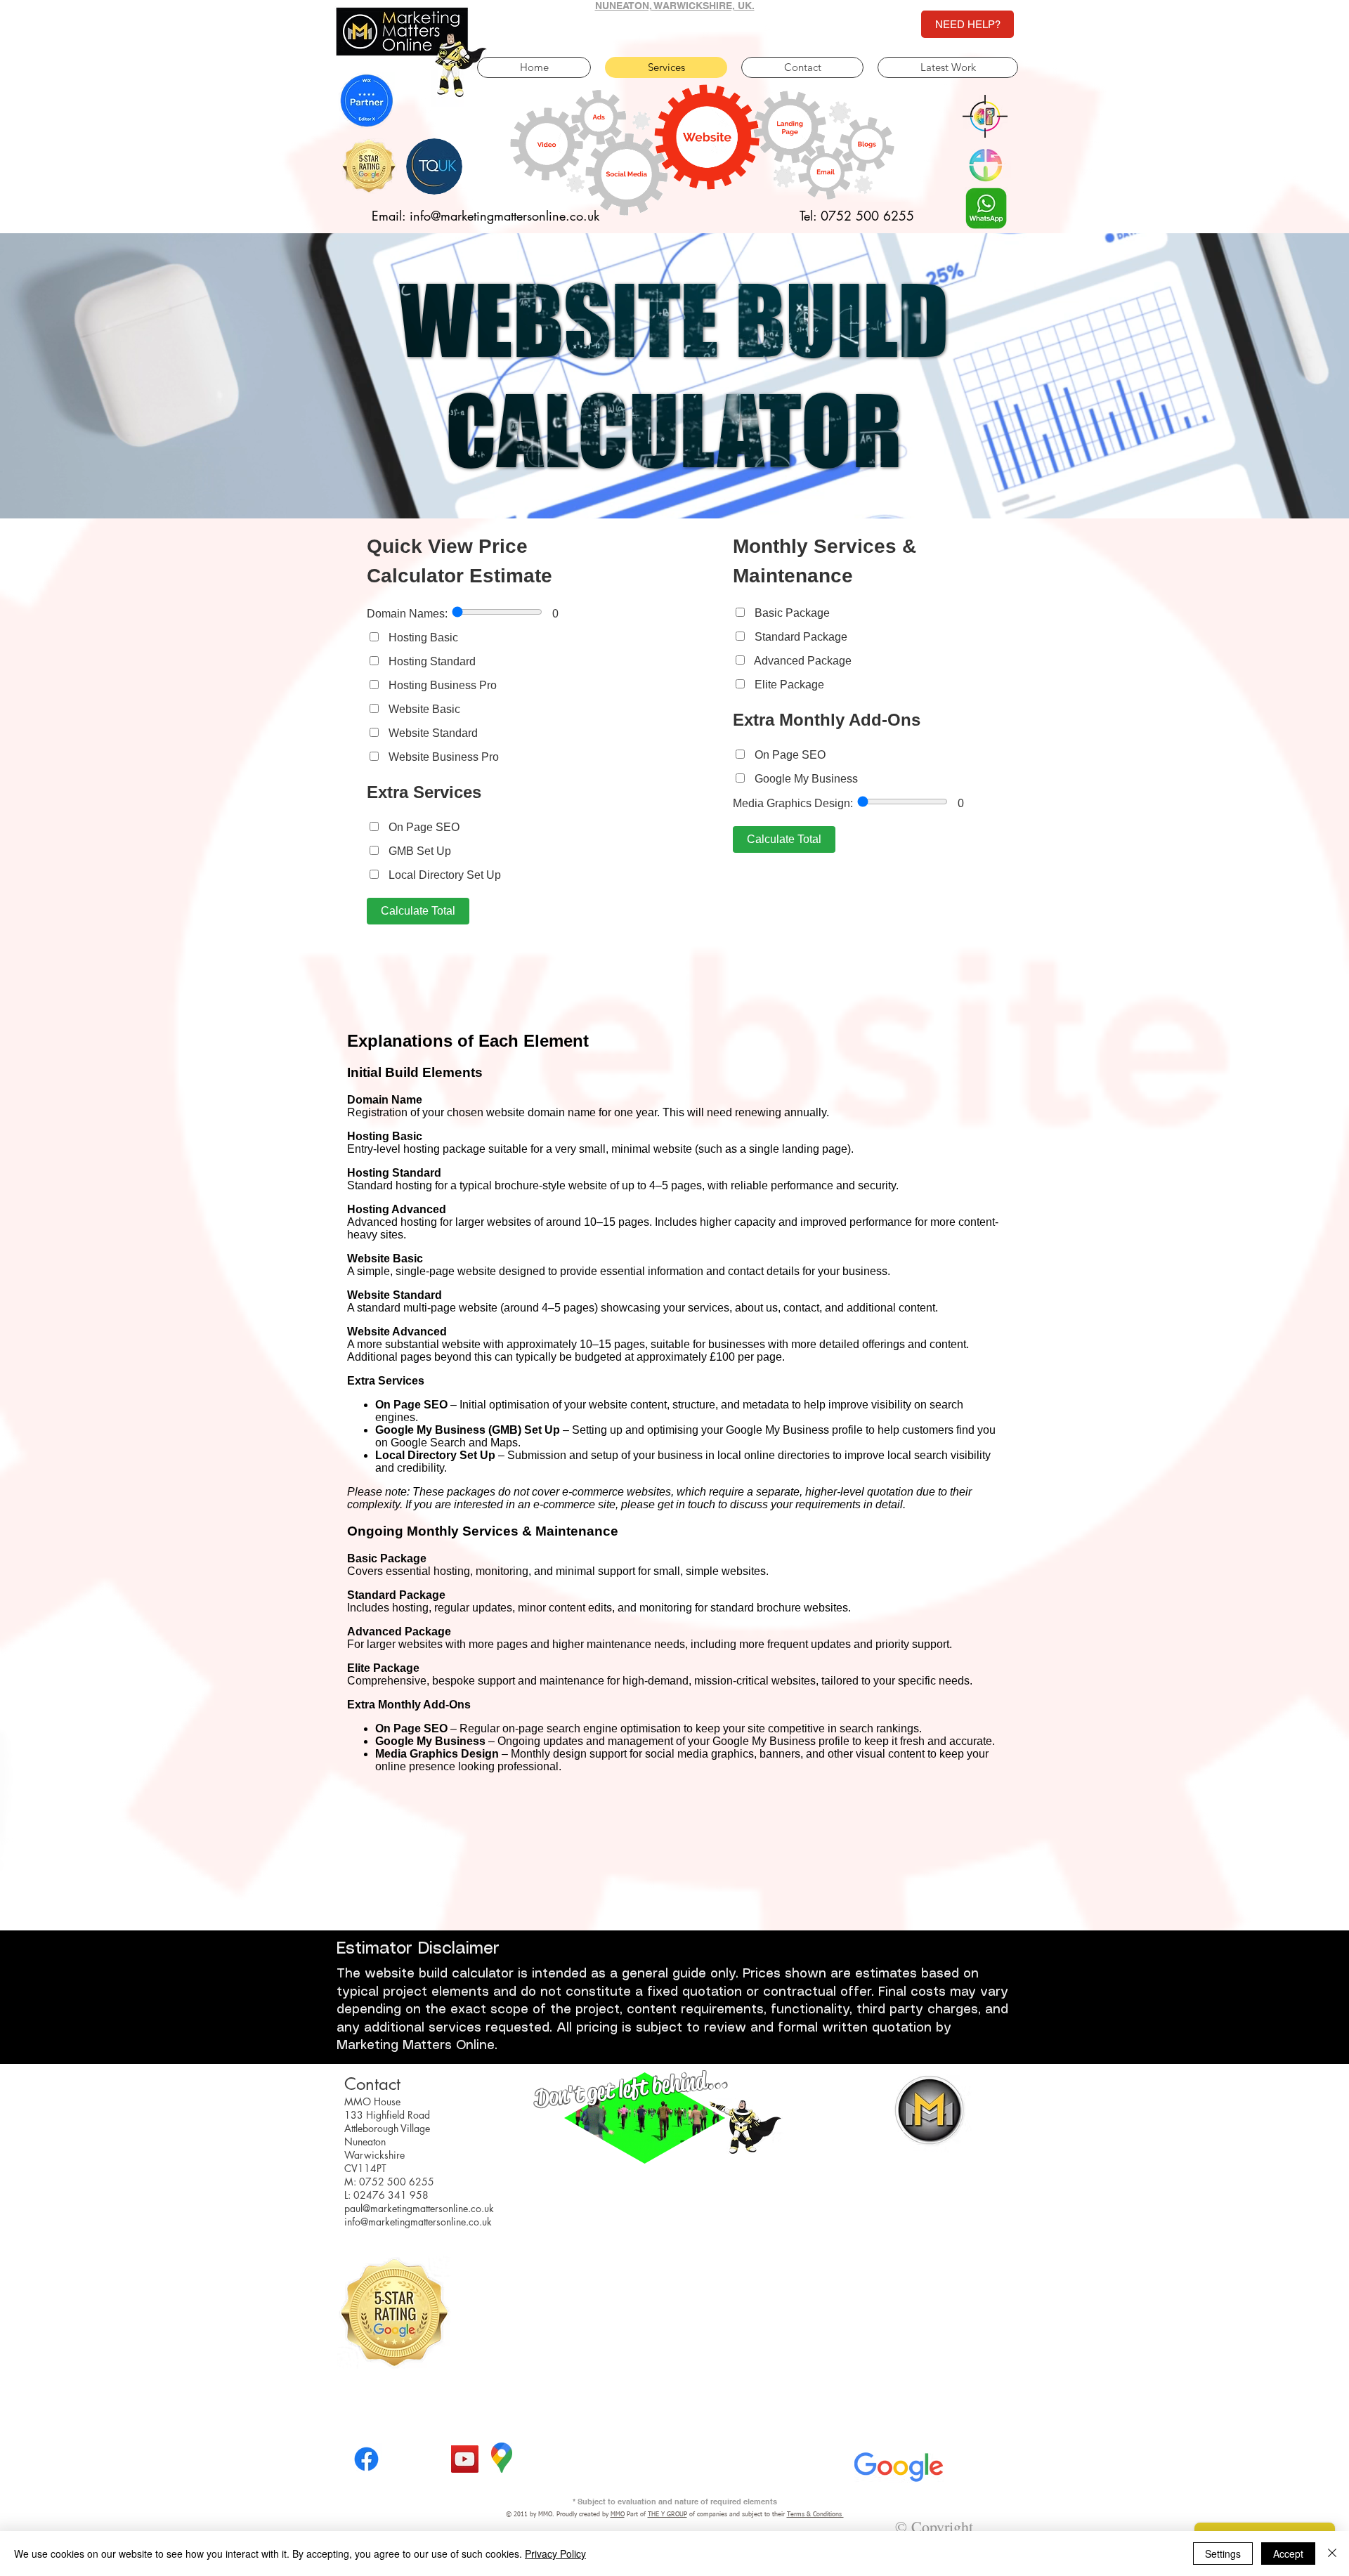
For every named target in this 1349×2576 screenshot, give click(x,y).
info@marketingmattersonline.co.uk (418, 2222)
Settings (1223, 2554)
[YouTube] (465, 2459)
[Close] (1332, 2554)
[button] (985, 116)
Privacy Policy (555, 2554)
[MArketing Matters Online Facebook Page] (366, 2459)
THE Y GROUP (667, 2515)
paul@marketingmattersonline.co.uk (419, 2208)
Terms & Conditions (815, 2515)
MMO (618, 2515)
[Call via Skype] (416, 2464)
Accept (1288, 2554)
